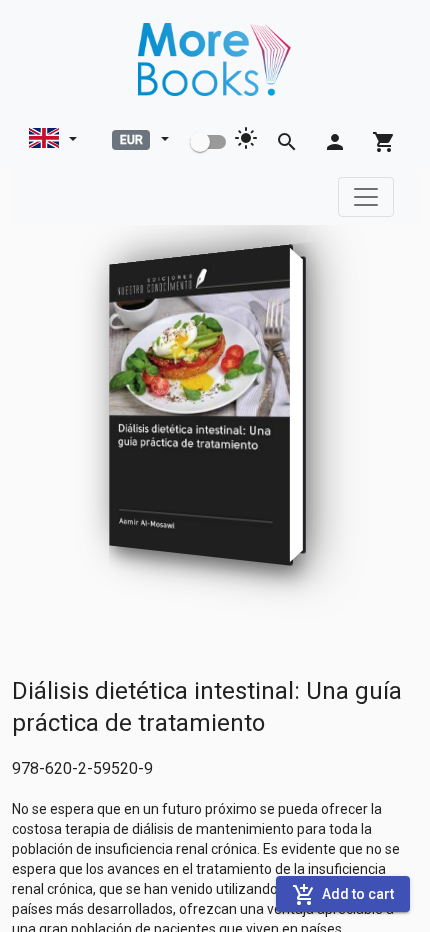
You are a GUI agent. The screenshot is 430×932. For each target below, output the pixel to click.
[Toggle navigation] (366, 197)
